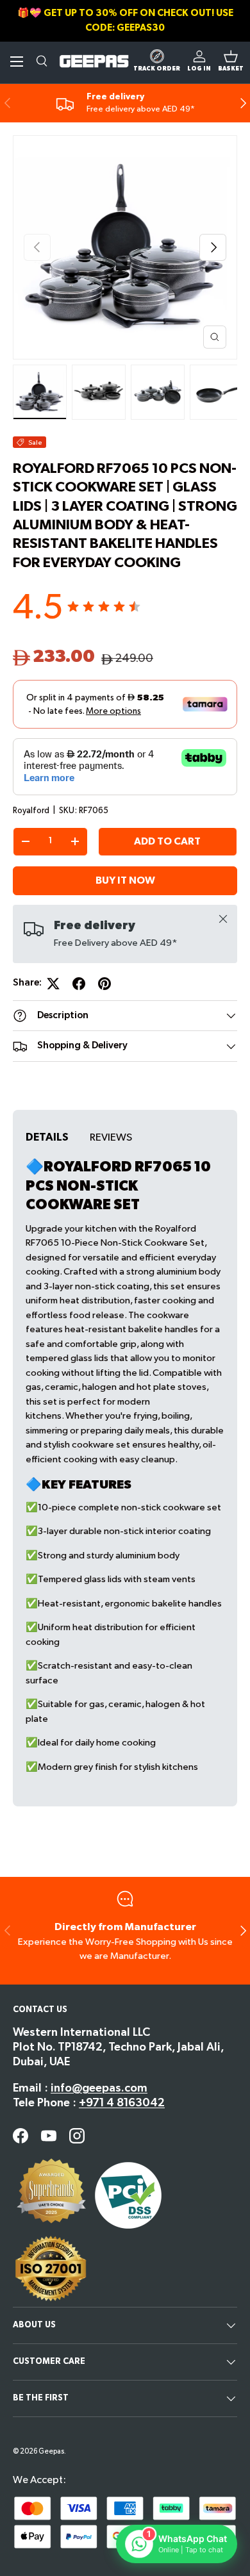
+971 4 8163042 (122, 2103)
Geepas (51, 2451)
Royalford (31, 811)
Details (47, 1137)
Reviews (111, 1137)
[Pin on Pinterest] (104, 984)
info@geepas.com (99, 2088)
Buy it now (125, 881)
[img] (104, 607)
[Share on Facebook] (79, 984)
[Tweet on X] (53, 984)
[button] (231, 62)
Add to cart (167, 842)
